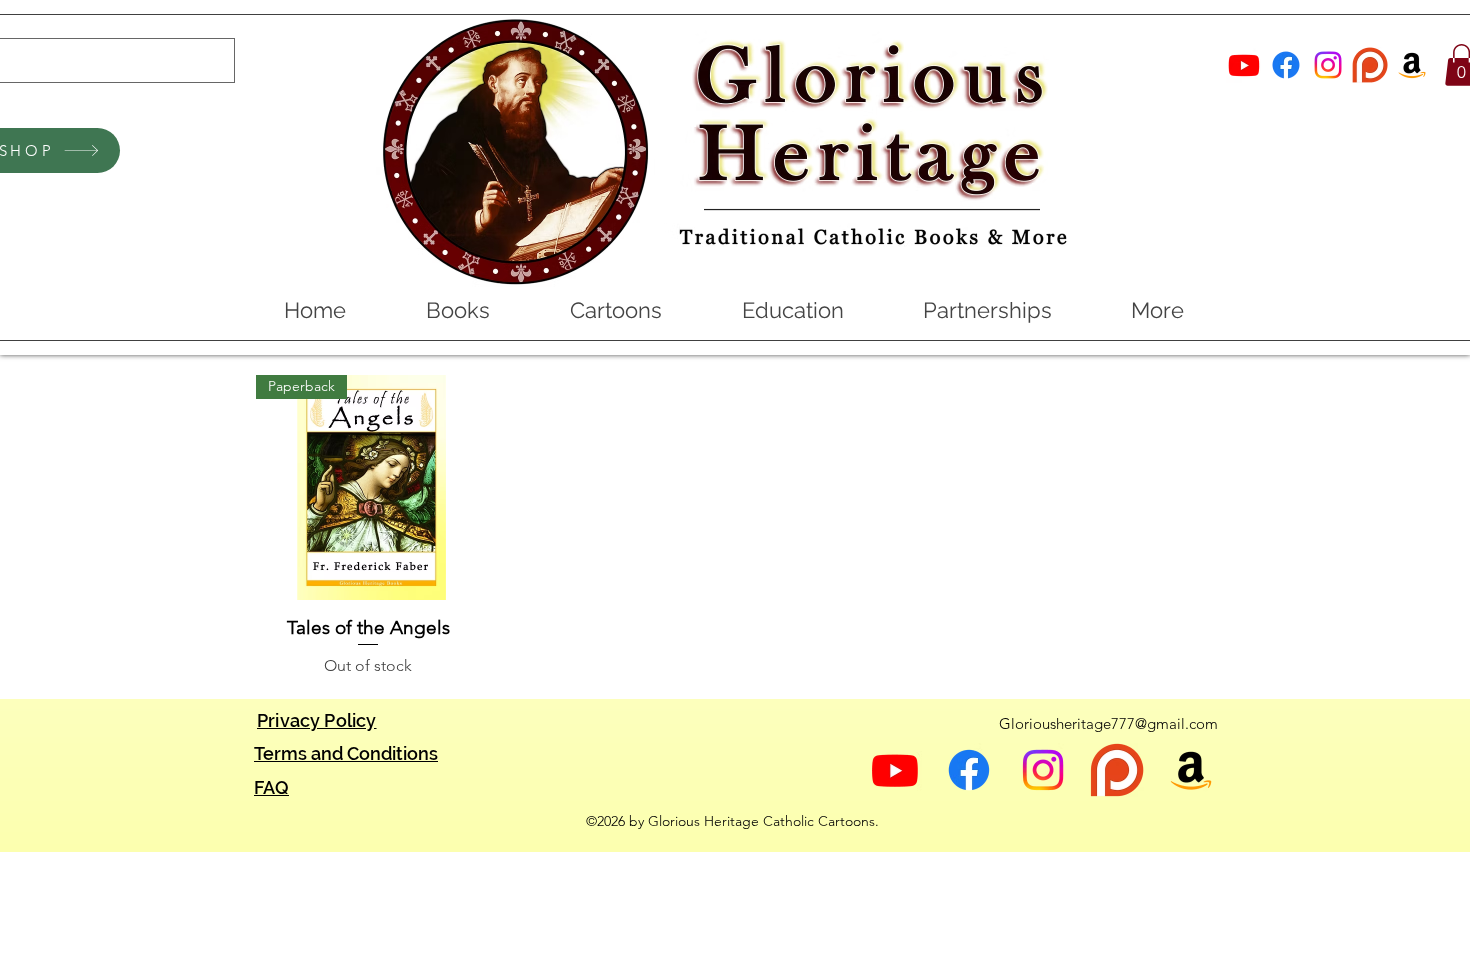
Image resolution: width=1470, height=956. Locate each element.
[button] (457, 310)
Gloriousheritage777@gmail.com (1108, 723)
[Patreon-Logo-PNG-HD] (1370, 65)
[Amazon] (1412, 65)
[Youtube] (1244, 65)
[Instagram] (1328, 65)
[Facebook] (1286, 65)
